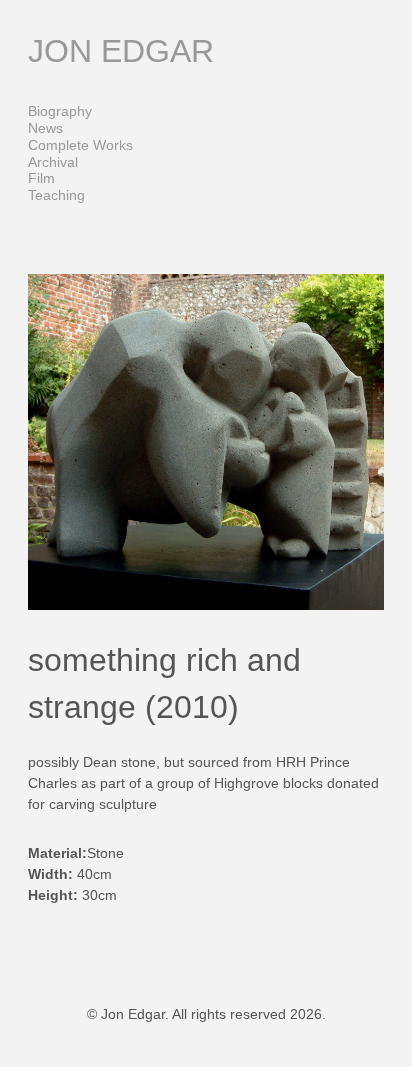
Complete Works (80, 145)
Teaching (56, 195)
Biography (60, 111)
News (45, 128)
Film (41, 178)
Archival (53, 162)
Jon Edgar (121, 51)
